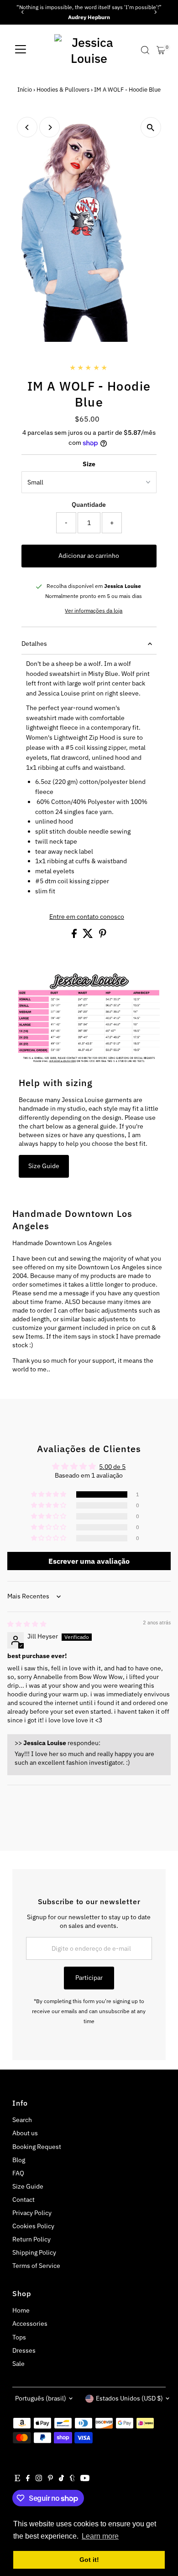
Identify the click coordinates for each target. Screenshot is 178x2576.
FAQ (18, 2173)
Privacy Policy (32, 2213)
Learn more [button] (100, 2536)
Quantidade (89, 505)
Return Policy (31, 2239)
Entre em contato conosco (87, 917)
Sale (18, 2364)
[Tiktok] (61, 2479)
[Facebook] (28, 2479)
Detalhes (34, 644)
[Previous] (23, 12)
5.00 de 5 (112, 1467)
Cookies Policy (33, 2226)
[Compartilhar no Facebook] (75, 936)
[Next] (155, 12)
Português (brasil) (41, 2398)
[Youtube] (85, 2479)
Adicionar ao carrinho (89, 556)
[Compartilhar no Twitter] (89, 936)
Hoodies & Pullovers (63, 90)
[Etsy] (17, 2479)
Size (89, 464)
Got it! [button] (89, 2560)
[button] (49, 1494)
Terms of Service (36, 2266)
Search (22, 2120)
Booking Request (37, 2147)
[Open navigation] (21, 50)
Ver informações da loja (94, 611)
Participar (89, 1978)
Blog (19, 2160)
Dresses (24, 2350)
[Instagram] (39, 2479)
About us (25, 2133)
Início (25, 90)
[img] (27, 1624)
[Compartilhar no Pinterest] (103, 936)
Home (21, 2310)
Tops (19, 2337)
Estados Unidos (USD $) (129, 2398)
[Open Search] (145, 50)
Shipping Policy (34, 2252)
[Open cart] (161, 50)
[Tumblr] (72, 2479)
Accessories (30, 2324)
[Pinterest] (50, 2479)
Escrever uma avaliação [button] (89, 1561)
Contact (24, 2200)
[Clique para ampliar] (151, 127)
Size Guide (44, 1166)
